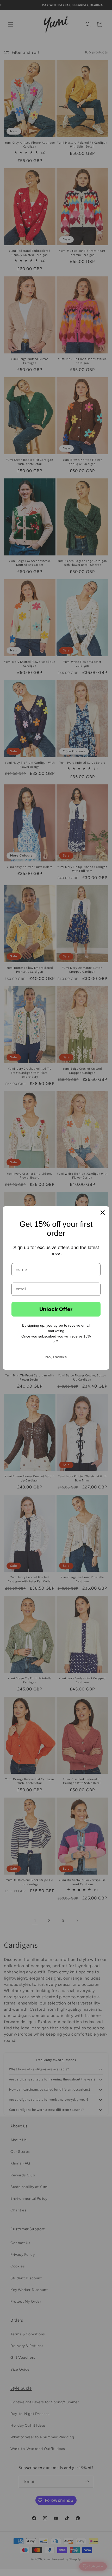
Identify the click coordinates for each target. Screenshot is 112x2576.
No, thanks (56, 1357)
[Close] (103, 1213)
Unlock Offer (56, 1309)
